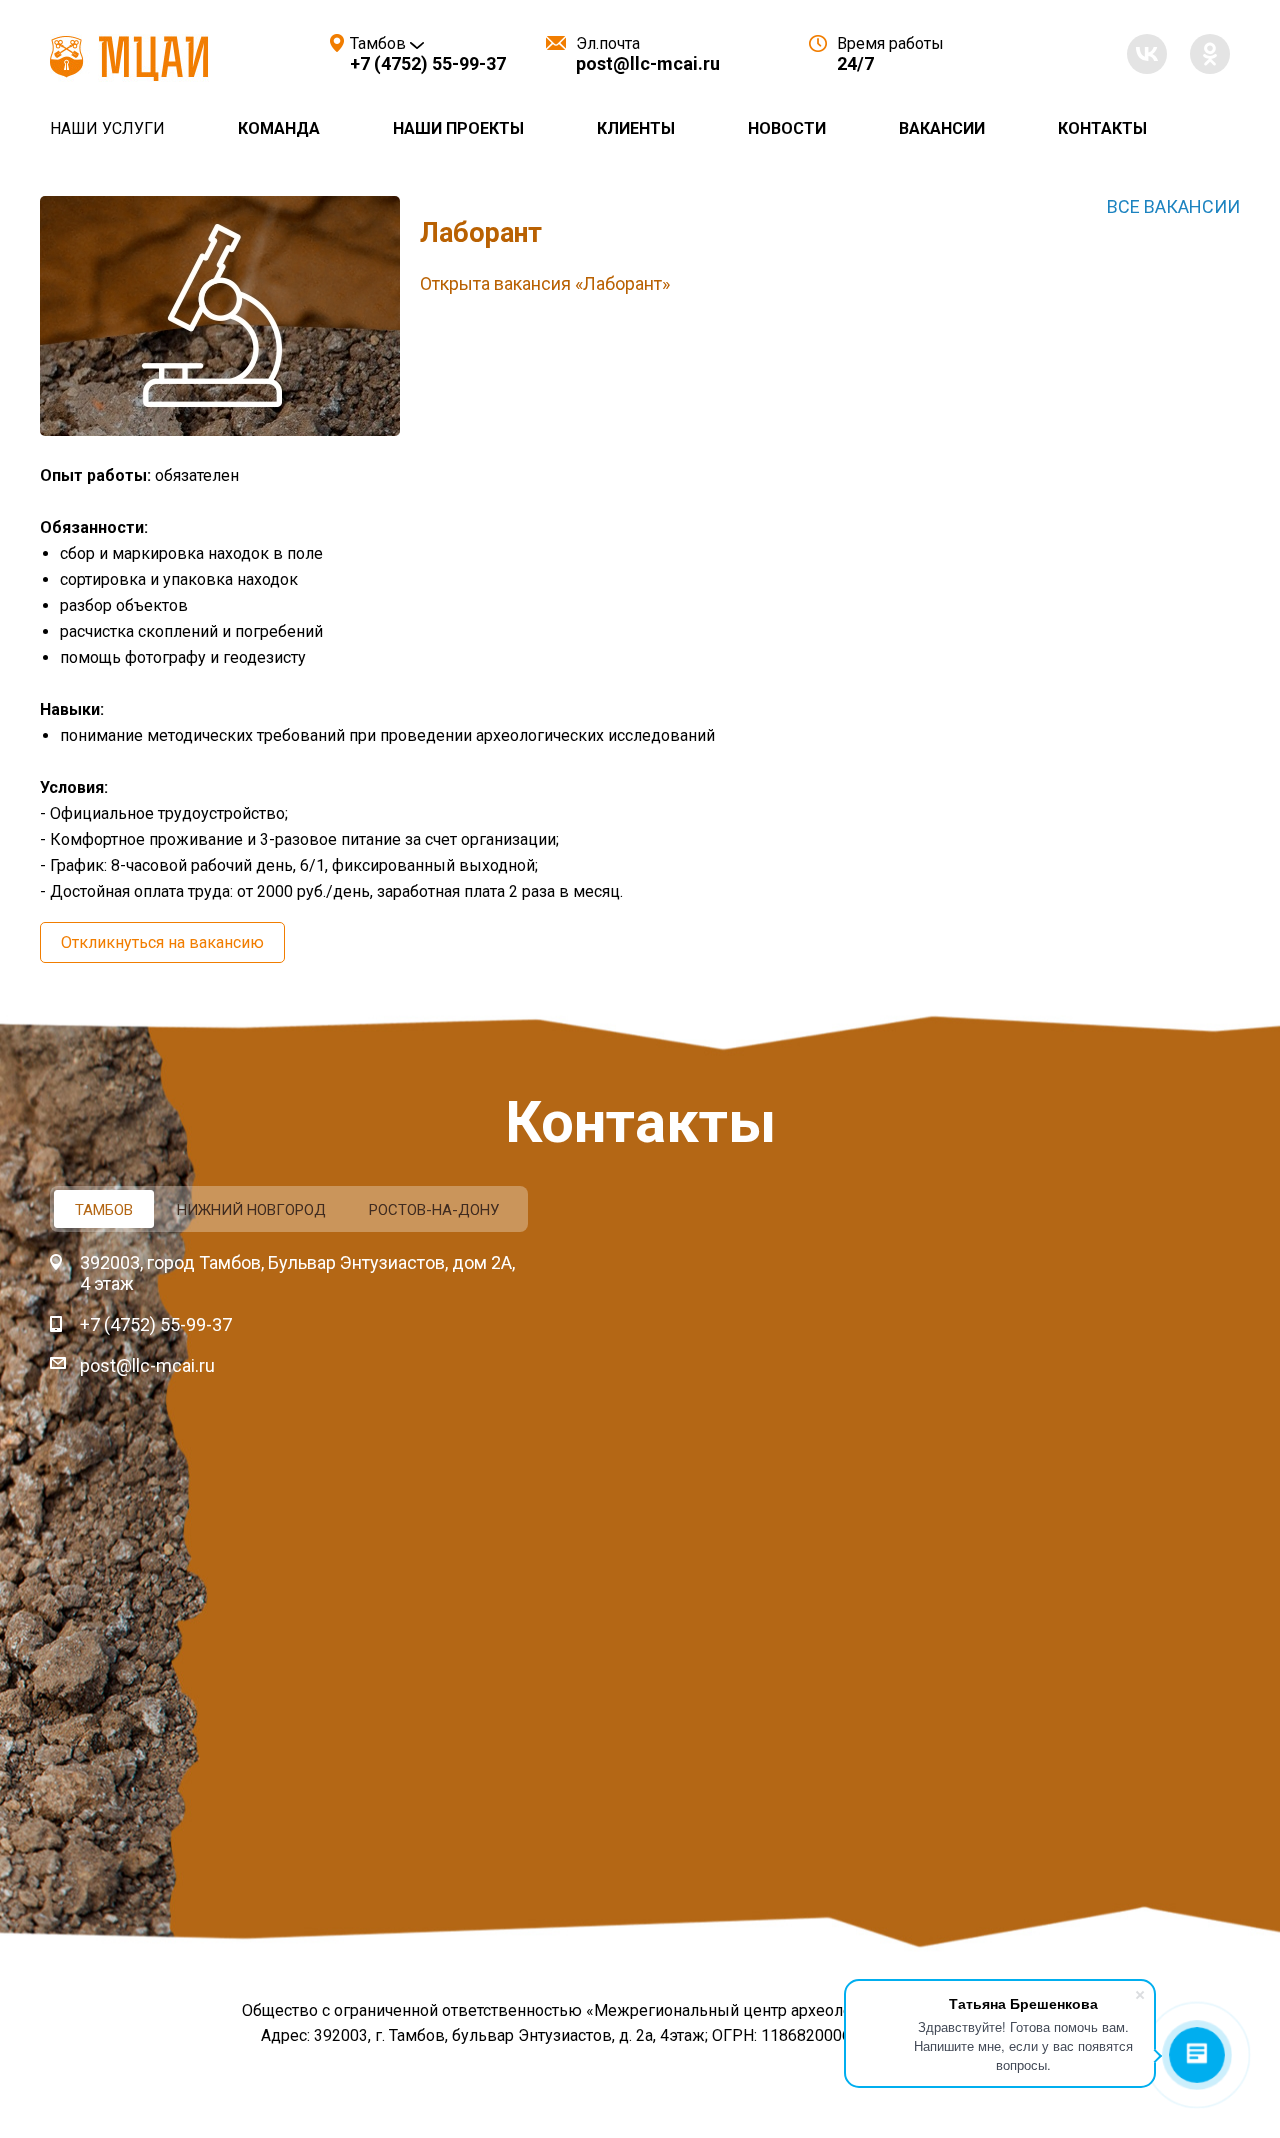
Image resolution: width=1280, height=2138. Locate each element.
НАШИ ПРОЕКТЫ (458, 128)
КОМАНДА (279, 128)
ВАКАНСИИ (942, 128)
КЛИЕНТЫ (636, 128)
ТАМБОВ (104, 1210)
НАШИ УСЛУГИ (107, 128)
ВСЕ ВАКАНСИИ (1173, 206)
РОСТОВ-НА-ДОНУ (434, 1210)
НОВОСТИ (787, 128)
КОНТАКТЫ (1102, 128)
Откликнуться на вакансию (162, 942)
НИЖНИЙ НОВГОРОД (251, 1210)
